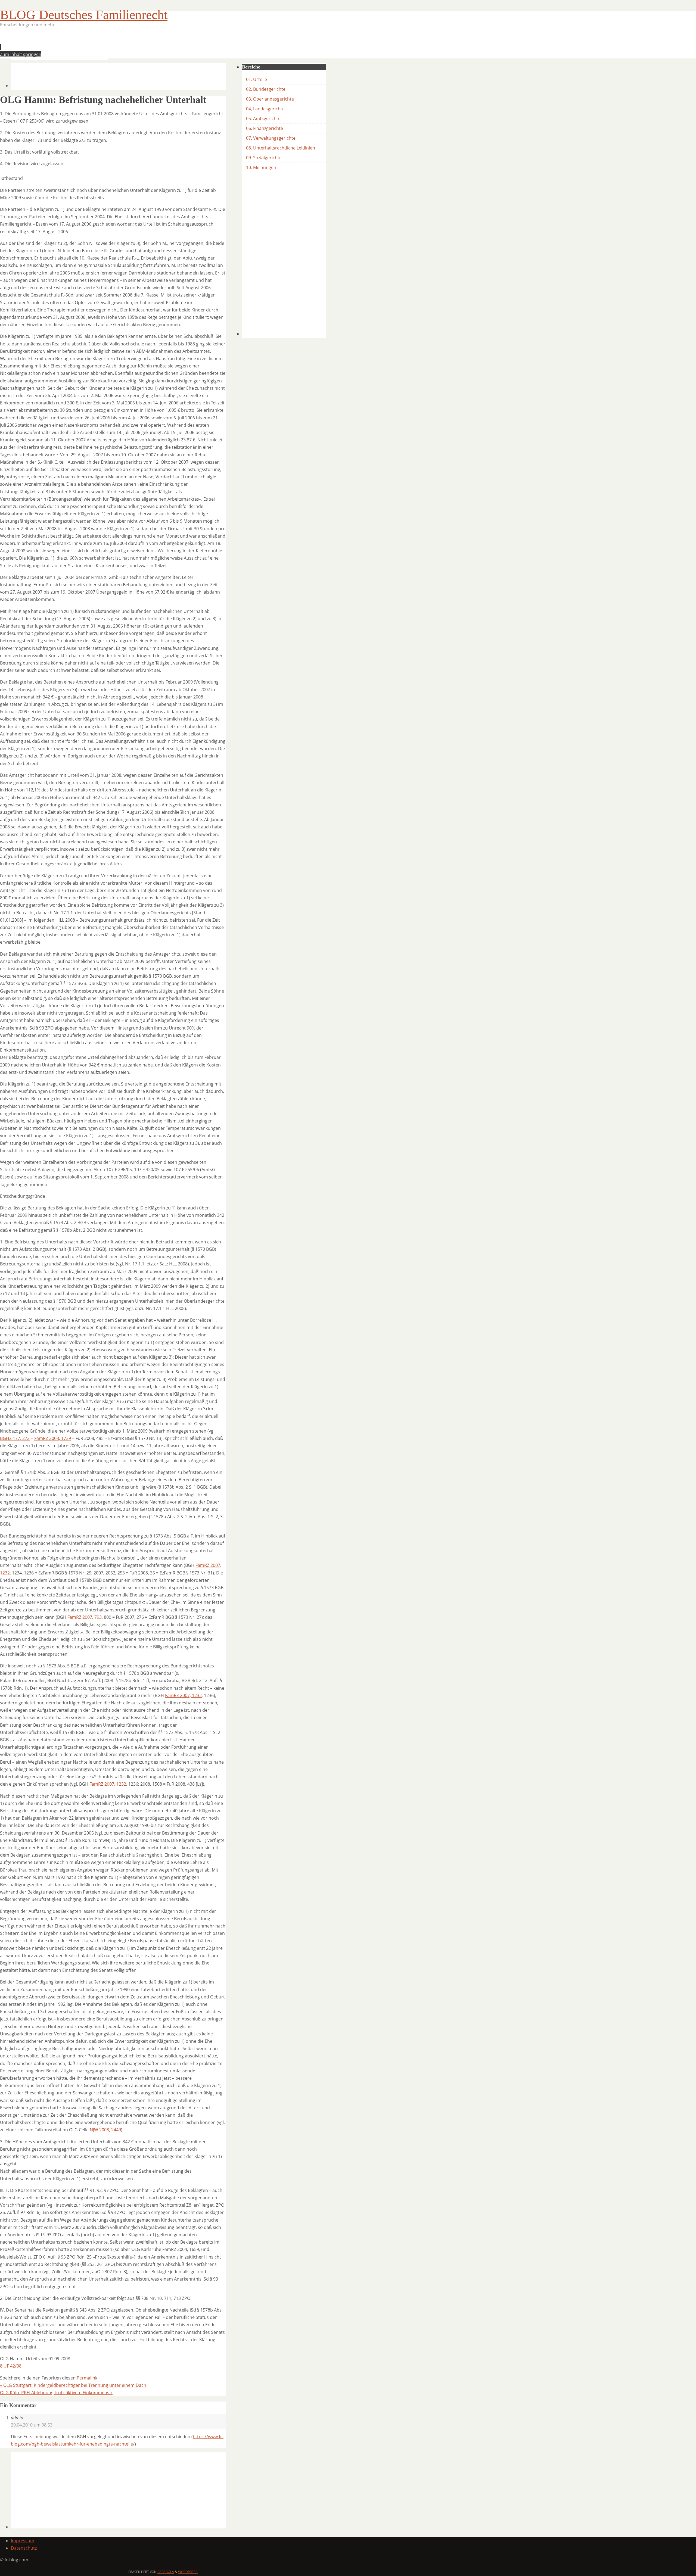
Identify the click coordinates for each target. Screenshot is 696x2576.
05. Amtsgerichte (263, 118)
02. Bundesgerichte (266, 89)
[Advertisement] (110, 45)
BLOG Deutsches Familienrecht (84, 15)
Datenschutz (24, 2548)
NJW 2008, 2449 (105, 2130)
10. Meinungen (261, 167)
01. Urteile (257, 79)
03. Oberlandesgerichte (270, 99)
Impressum (23, 2541)
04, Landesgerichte (265, 109)
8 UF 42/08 (11, 2366)
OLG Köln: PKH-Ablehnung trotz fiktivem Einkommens (56, 2393)
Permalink (87, 2378)
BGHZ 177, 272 (15, 1438)
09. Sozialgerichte (264, 158)
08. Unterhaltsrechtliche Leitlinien (281, 148)
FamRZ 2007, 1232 (183, 1695)
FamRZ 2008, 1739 (53, 1438)
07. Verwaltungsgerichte (271, 138)
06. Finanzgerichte (265, 128)
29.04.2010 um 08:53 (32, 2425)
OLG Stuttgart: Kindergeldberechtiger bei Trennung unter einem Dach (73, 2385)
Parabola (166, 2572)
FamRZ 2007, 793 (85, 1617)
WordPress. (188, 2572)
